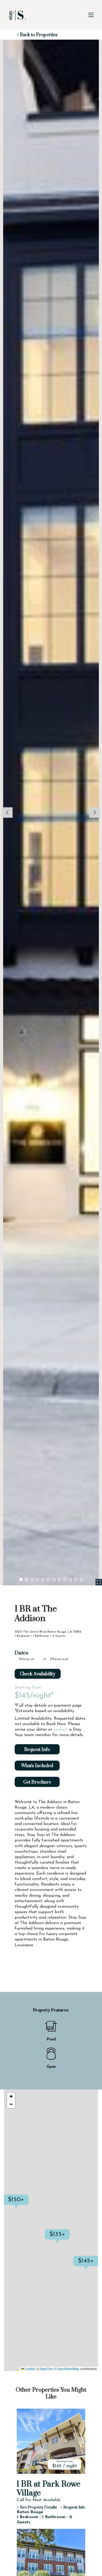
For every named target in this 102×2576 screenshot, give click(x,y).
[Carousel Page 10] (70, 1580)
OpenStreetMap (68, 2369)
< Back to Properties (37, 35)
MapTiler (47, 2369)
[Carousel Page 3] (32, 1580)
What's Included (37, 1766)
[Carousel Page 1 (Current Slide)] (21, 1580)
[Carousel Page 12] (81, 1580)
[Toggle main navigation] (91, 15)
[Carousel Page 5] (43, 1580)
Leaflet (30, 2369)
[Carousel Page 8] (59, 1580)
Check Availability (38, 1674)
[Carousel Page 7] (54, 1580)
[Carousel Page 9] (65, 1580)
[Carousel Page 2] (26, 1580)
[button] (70, 2240)
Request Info (37, 1750)
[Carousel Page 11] (76, 1580)
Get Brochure (37, 1782)
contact (61, 1730)
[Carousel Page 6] (48, 1580)
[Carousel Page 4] (37, 1580)
